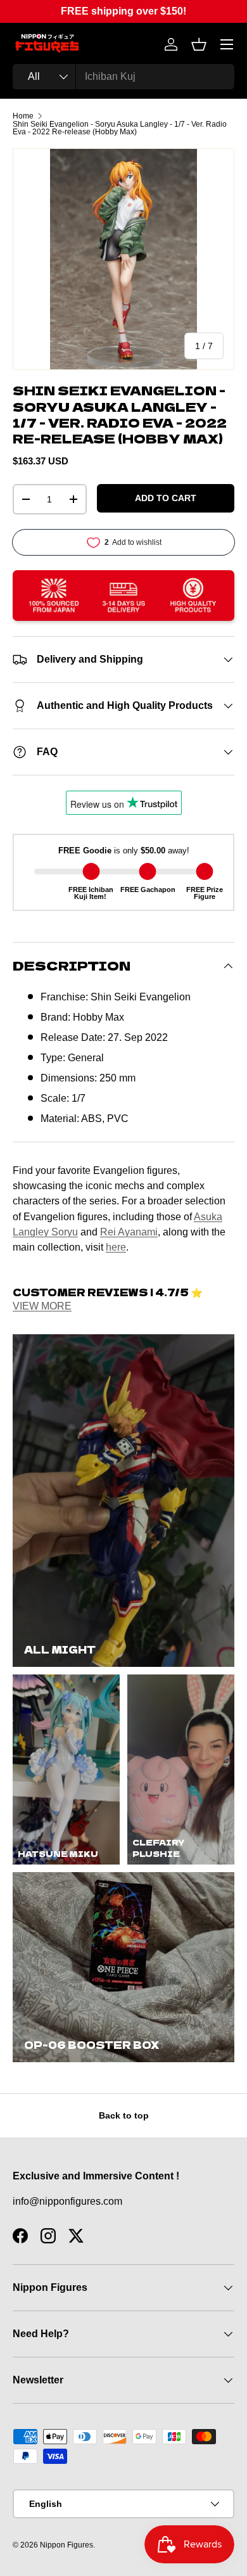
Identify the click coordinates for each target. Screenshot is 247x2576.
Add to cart (166, 498)
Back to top (124, 2115)
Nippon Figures (66, 2545)
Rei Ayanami (129, 1232)
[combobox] (123, 77)
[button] (199, 44)
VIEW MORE (42, 1306)
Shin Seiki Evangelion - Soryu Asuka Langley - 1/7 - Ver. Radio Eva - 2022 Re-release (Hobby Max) (120, 128)
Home (23, 116)
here (116, 1247)
